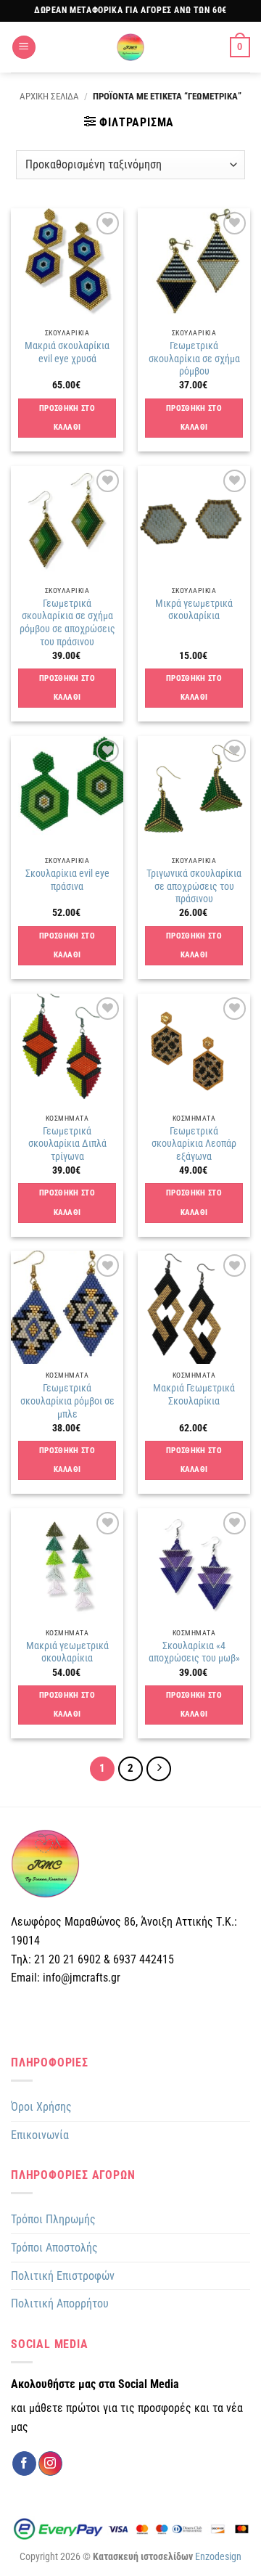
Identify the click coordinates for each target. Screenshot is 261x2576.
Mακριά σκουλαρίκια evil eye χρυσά (67, 352)
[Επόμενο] (159, 1769)
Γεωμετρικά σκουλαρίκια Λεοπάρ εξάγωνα (194, 1144)
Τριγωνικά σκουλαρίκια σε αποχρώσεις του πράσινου (194, 886)
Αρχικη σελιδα (49, 96)
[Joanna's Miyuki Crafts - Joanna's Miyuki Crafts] (130, 47)
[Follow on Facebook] (24, 2463)
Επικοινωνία (40, 2135)
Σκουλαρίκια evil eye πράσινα (67, 880)
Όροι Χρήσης (41, 2107)
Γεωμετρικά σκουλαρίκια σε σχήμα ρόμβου (194, 358)
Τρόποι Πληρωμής (53, 2219)
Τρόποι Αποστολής (54, 2248)
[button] (24, 48)
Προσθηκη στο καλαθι (67, 418)
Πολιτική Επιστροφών (63, 2276)
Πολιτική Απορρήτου (60, 2303)
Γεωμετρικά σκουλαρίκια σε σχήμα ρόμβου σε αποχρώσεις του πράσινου (67, 622)
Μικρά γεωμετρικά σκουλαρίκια (194, 610)
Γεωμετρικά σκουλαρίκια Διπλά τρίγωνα (67, 1144)
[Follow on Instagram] (50, 2463)
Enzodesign (218, 2557)
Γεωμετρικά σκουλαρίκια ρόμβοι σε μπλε (67, 1401)
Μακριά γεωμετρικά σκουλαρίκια (67, 1652)
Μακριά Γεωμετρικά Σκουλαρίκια (194, 1394)
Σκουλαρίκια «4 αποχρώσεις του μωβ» (194, 1652)
